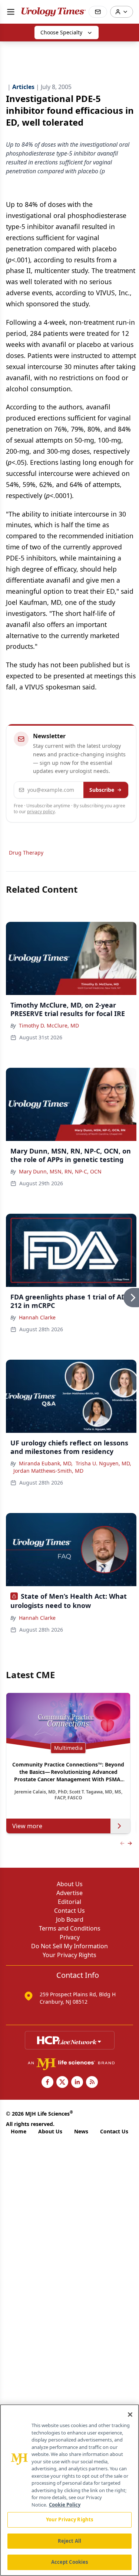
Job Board (70, 1919)
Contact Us (69, 1911)
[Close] (130, 2415)
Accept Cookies (70, 2562)
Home (19, 2131)
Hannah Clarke (37, 1317)
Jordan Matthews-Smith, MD (48, 1471)
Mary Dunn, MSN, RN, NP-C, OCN (60, 1171)
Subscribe (102, 790)
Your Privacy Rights (69, 1955)
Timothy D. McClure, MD (49, 1025)
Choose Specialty (61, 32)
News (81, 2131)
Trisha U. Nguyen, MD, (103, 1463)
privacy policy (41, 812)
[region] (69, 2490)
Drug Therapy (26, 853)
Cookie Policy (65, 2505)
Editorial (69, 1902)
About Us (70, 1884)
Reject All (69, 2541)
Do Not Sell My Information (69, 1946)
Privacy (70, 1937)
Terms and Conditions (70, 1928)
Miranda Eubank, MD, (46, 1463)
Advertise (69, 1893)
